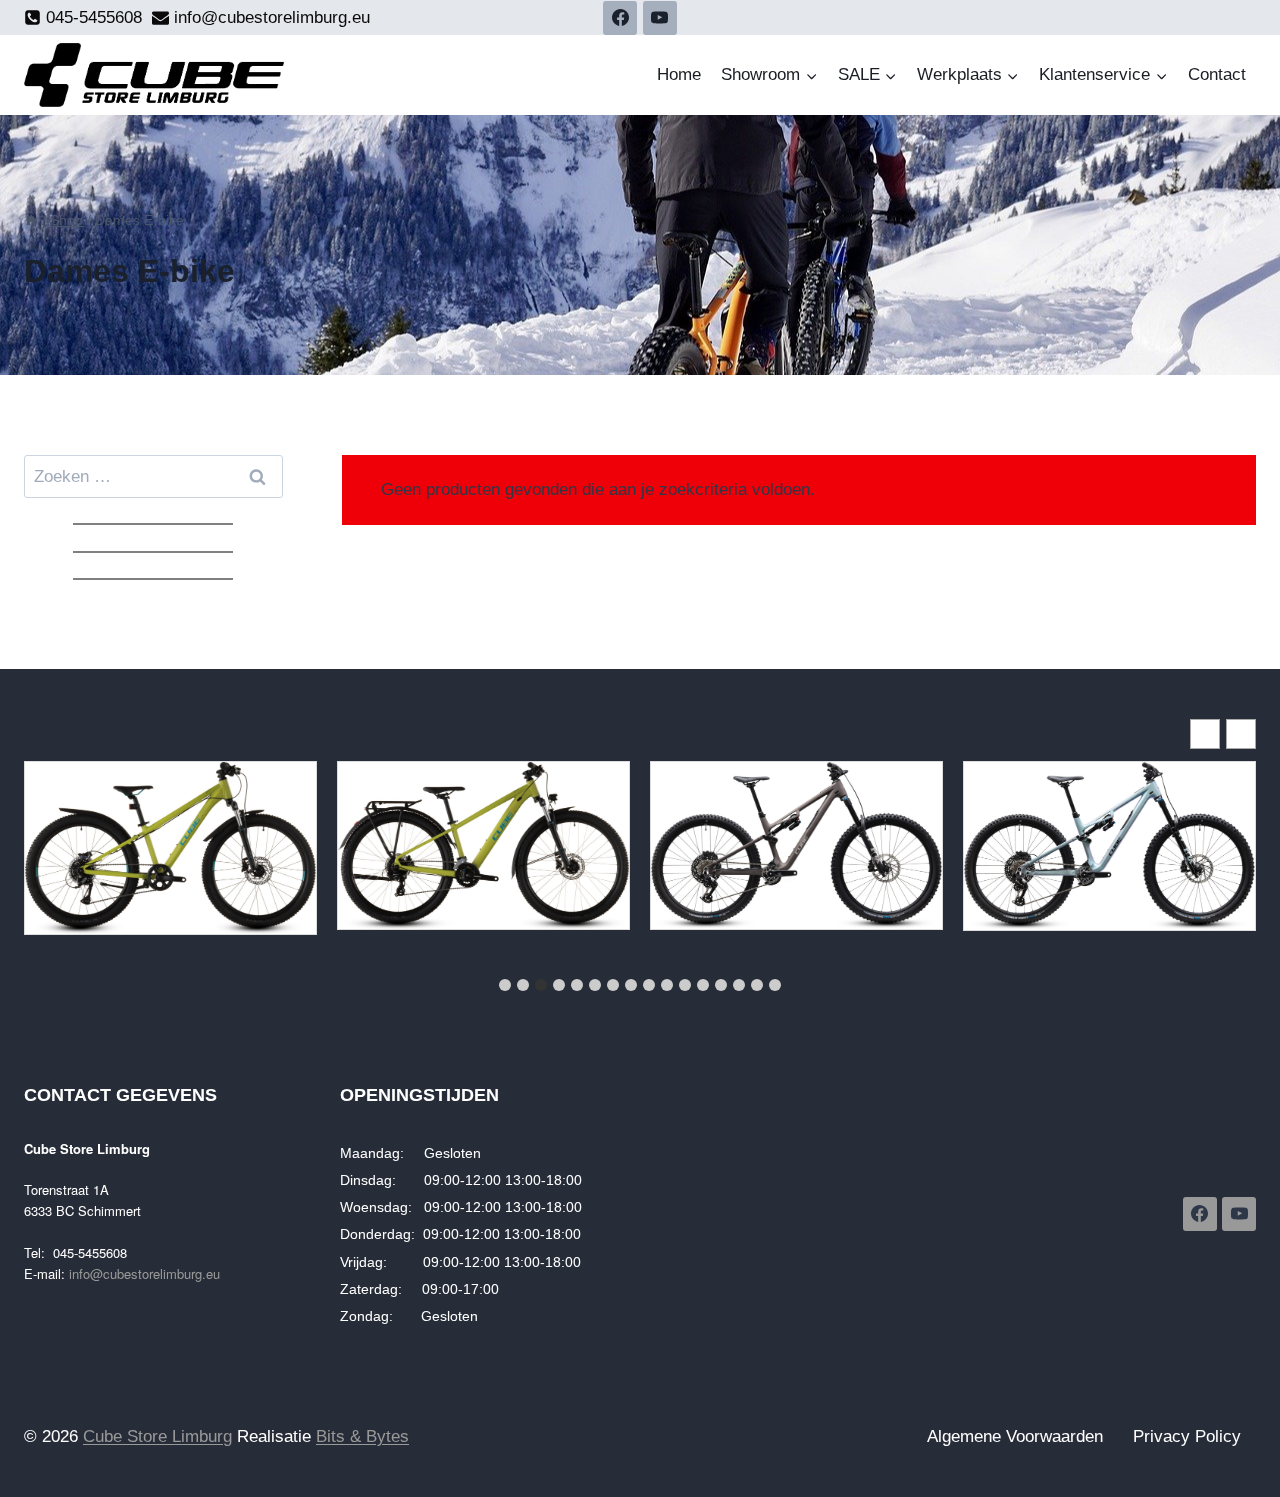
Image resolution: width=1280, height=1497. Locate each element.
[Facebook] (620, 18)
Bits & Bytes (362, 1436)
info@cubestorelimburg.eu (144, 1273)
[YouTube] (660, 18)
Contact (1217, 74)
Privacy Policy (1187, 1436)
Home (679, 74)
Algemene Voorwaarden (1015, 1436)
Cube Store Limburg (157, 1436)
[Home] (31, 220)
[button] (1241, 734)
